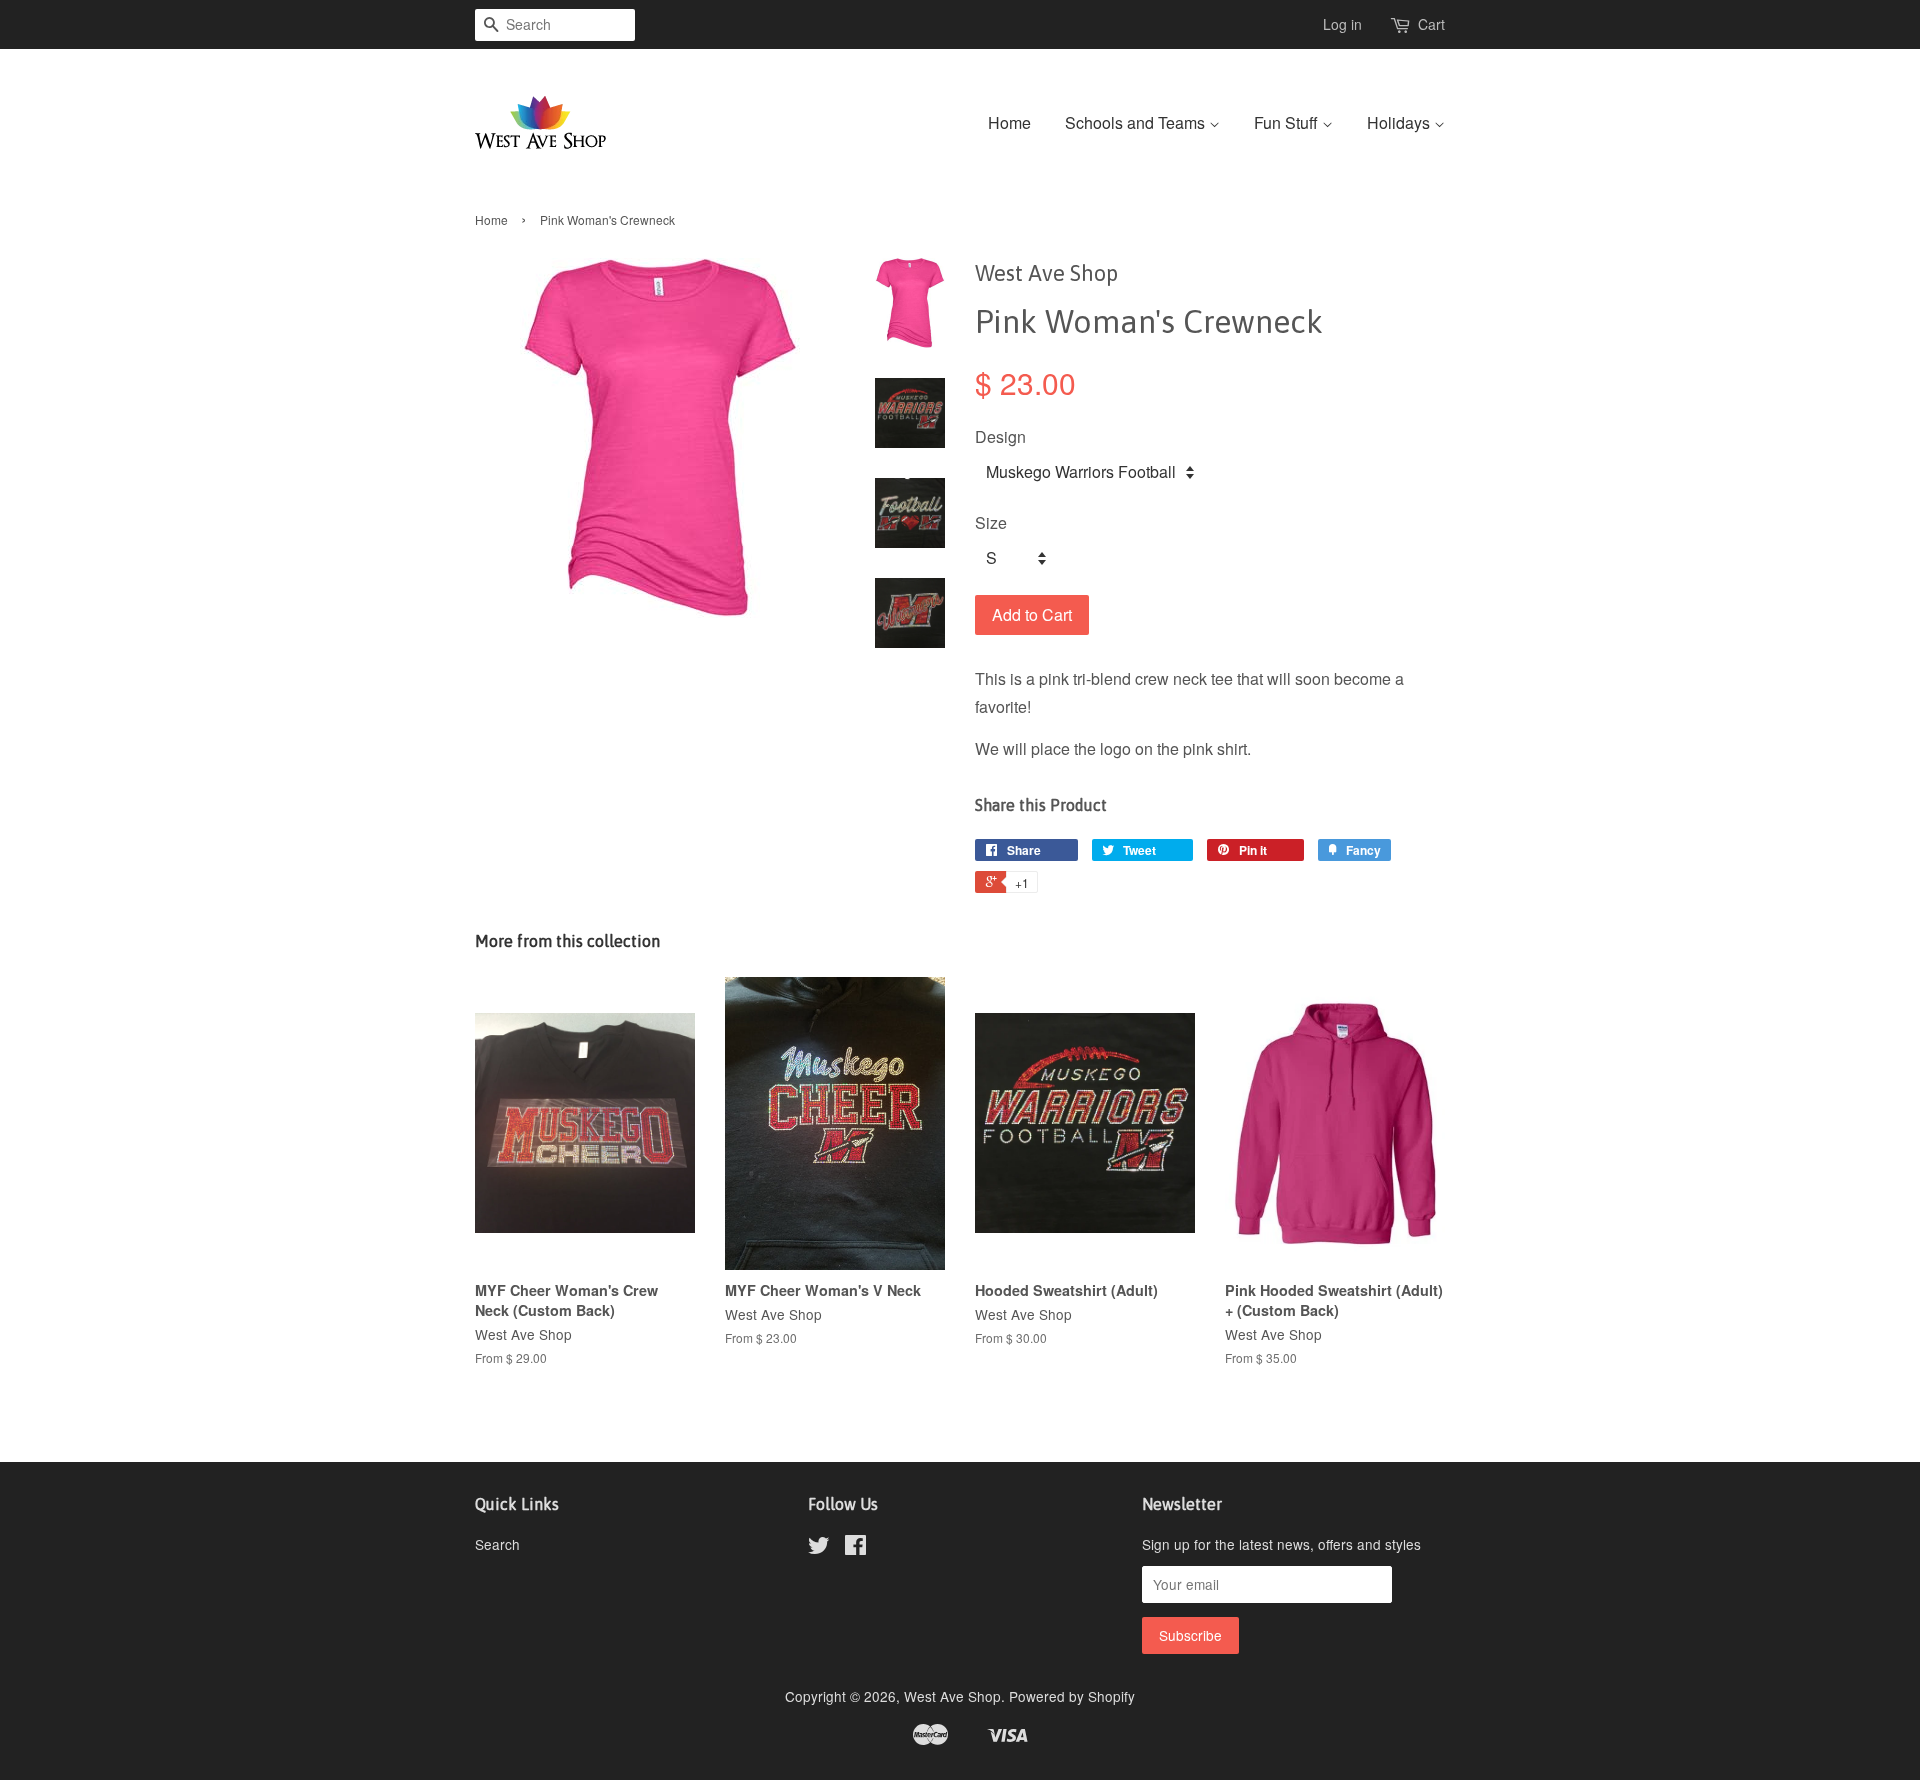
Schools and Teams (1137, 122)
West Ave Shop (952, 1696)
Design (1000, 436)
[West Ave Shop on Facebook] (855, 1548)
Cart (1431, 24)
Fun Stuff (1288, 122)
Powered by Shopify (1072, 1696)
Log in (1342, 24)
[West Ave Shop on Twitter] (819, 1548)
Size (991, 522)
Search (497, 1544)
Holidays (1400, 122)
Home (1009, 122)
